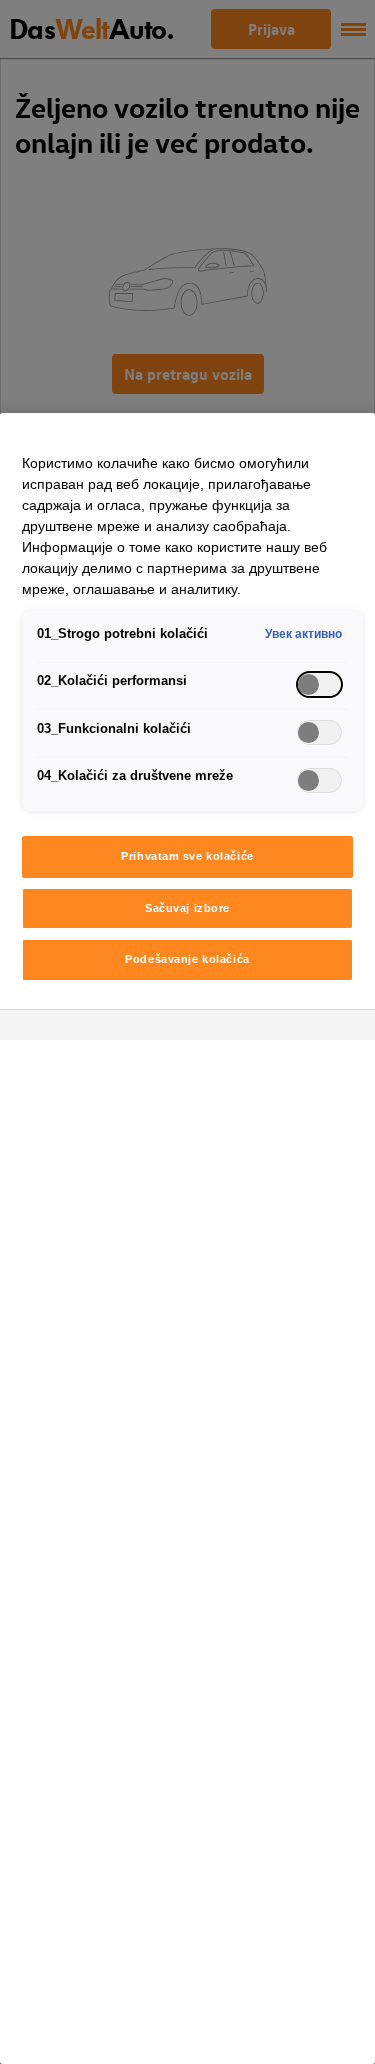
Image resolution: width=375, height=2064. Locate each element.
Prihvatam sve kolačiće (187, 856)
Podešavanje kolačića (187, 959)
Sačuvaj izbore (187, 908)
